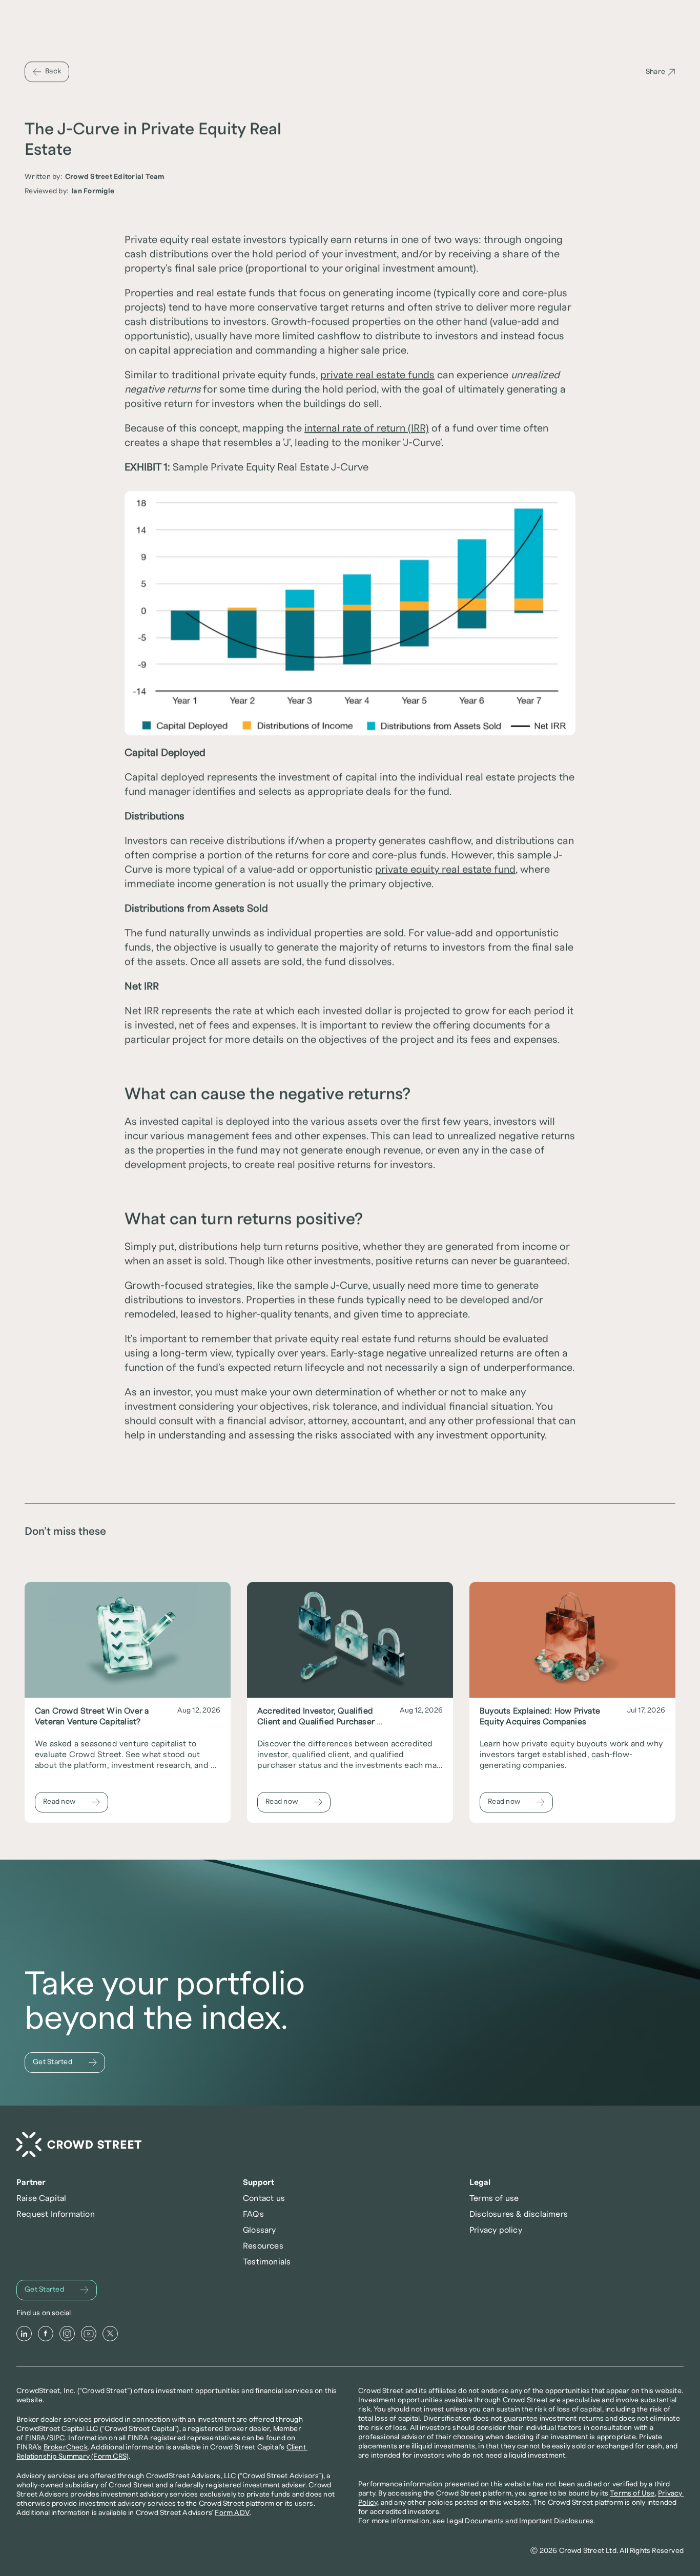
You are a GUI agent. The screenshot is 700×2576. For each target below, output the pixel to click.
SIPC (57, 2438)
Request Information (56, 2214)
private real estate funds (377, 375)
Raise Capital (42, 2198)
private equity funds (269, 375)
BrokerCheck (66, 2447)
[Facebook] (46, 2334)
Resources (263, 2246)
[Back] (47, 72)
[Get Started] (65, 2063)
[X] (110, 2334)
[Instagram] (67, 2334)
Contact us (264, 2198)
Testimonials (267, 2262)
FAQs (253, 2214)
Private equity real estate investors (205, 240)
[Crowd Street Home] (79, 2145)
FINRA (36, 2438)
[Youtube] (89, 2334)
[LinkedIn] (24, 2334)
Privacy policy (496, 2230)
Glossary (260, 2230)
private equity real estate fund (445, 870)
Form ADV (232, 2513)
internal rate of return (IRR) (367, 428)
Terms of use (494, 2198)
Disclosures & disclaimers (519, 2214)
